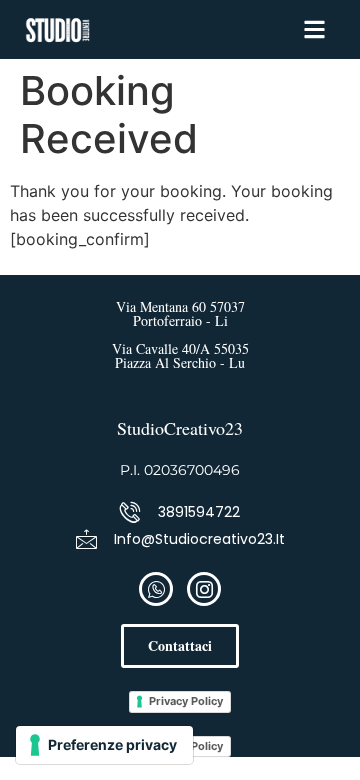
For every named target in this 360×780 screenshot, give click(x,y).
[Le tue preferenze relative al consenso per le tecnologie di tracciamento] (104, 745)
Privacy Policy (186, 701)
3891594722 (199, 512)
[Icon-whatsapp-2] (156, 589)
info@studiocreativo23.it (199, 539)
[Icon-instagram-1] (204, 589)
